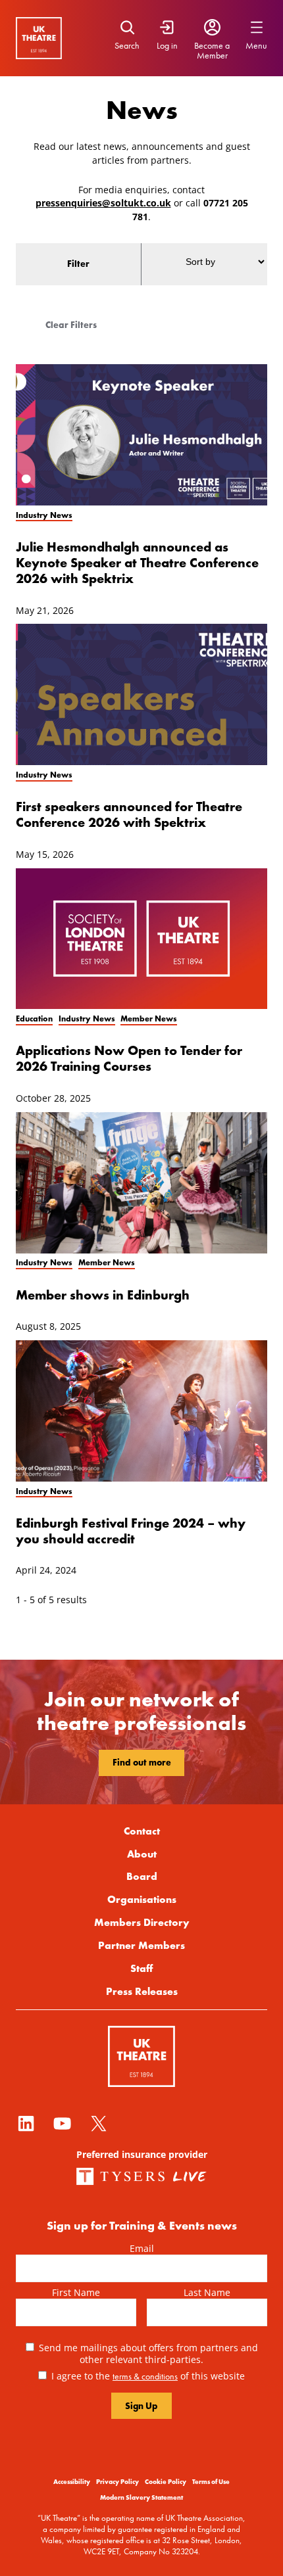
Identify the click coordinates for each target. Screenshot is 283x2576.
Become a (212, 45)
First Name (76, 2292)
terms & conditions (145, 2376)
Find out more (142, 1762)
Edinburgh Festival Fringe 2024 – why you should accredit (131, 1531)
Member (212, 55)
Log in (167, 45)
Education (34, 1019)
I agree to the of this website (148, 2376)
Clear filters (71, 325)
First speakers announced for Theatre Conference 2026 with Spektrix (129, 814)
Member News (149, 1019)
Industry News (44, 515)
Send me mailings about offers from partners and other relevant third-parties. (148, 2353)
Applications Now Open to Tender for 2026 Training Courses (129, 1058)
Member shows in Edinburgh (103, 1295)
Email (142, 2248)
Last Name (207, 2292)
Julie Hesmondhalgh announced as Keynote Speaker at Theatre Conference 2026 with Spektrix (137, 562)
